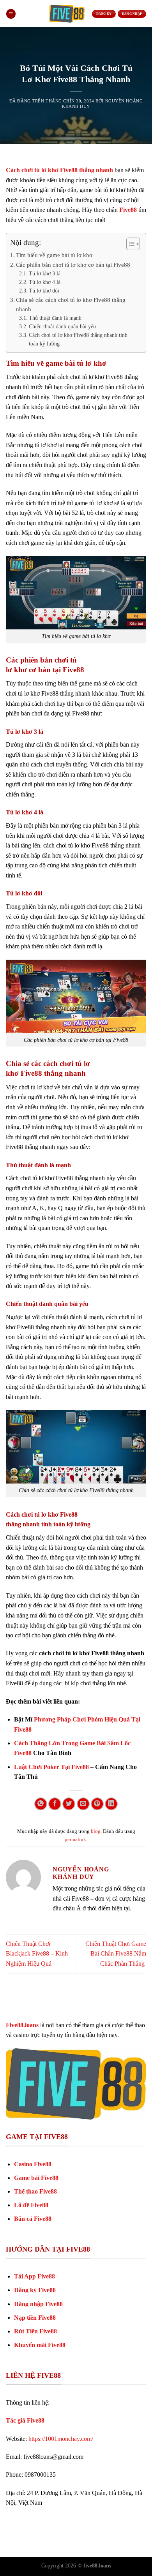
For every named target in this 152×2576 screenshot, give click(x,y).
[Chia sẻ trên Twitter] (69, 1804)
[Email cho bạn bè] (83, 1804)
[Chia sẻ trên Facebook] (55, 1804)
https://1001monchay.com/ (61, 2439)
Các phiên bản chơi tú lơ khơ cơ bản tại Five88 (73, 265)
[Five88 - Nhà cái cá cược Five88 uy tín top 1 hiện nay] (67, 14)
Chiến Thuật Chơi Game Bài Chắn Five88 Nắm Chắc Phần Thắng (116, 1954)
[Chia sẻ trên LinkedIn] (111, 1804)
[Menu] (11, 14)
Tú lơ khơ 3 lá (45, 274)
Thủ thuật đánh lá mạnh (55, 318)
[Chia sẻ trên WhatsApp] (41, 1804)
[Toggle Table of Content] (129, 244)
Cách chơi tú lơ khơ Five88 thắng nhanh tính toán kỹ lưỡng (78, 339)
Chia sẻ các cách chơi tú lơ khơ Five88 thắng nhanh (71, 304)
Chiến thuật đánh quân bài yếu (62, 327)
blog (96, 1831)
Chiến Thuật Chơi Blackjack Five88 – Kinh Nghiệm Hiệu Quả (37, 1954)
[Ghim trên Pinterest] (97, 1804)
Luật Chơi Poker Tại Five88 (51, 1767)
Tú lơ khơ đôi (44, 291)
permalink (75, 1839)
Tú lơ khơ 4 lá (45, 282)
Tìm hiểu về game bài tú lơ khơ (54, 255)
